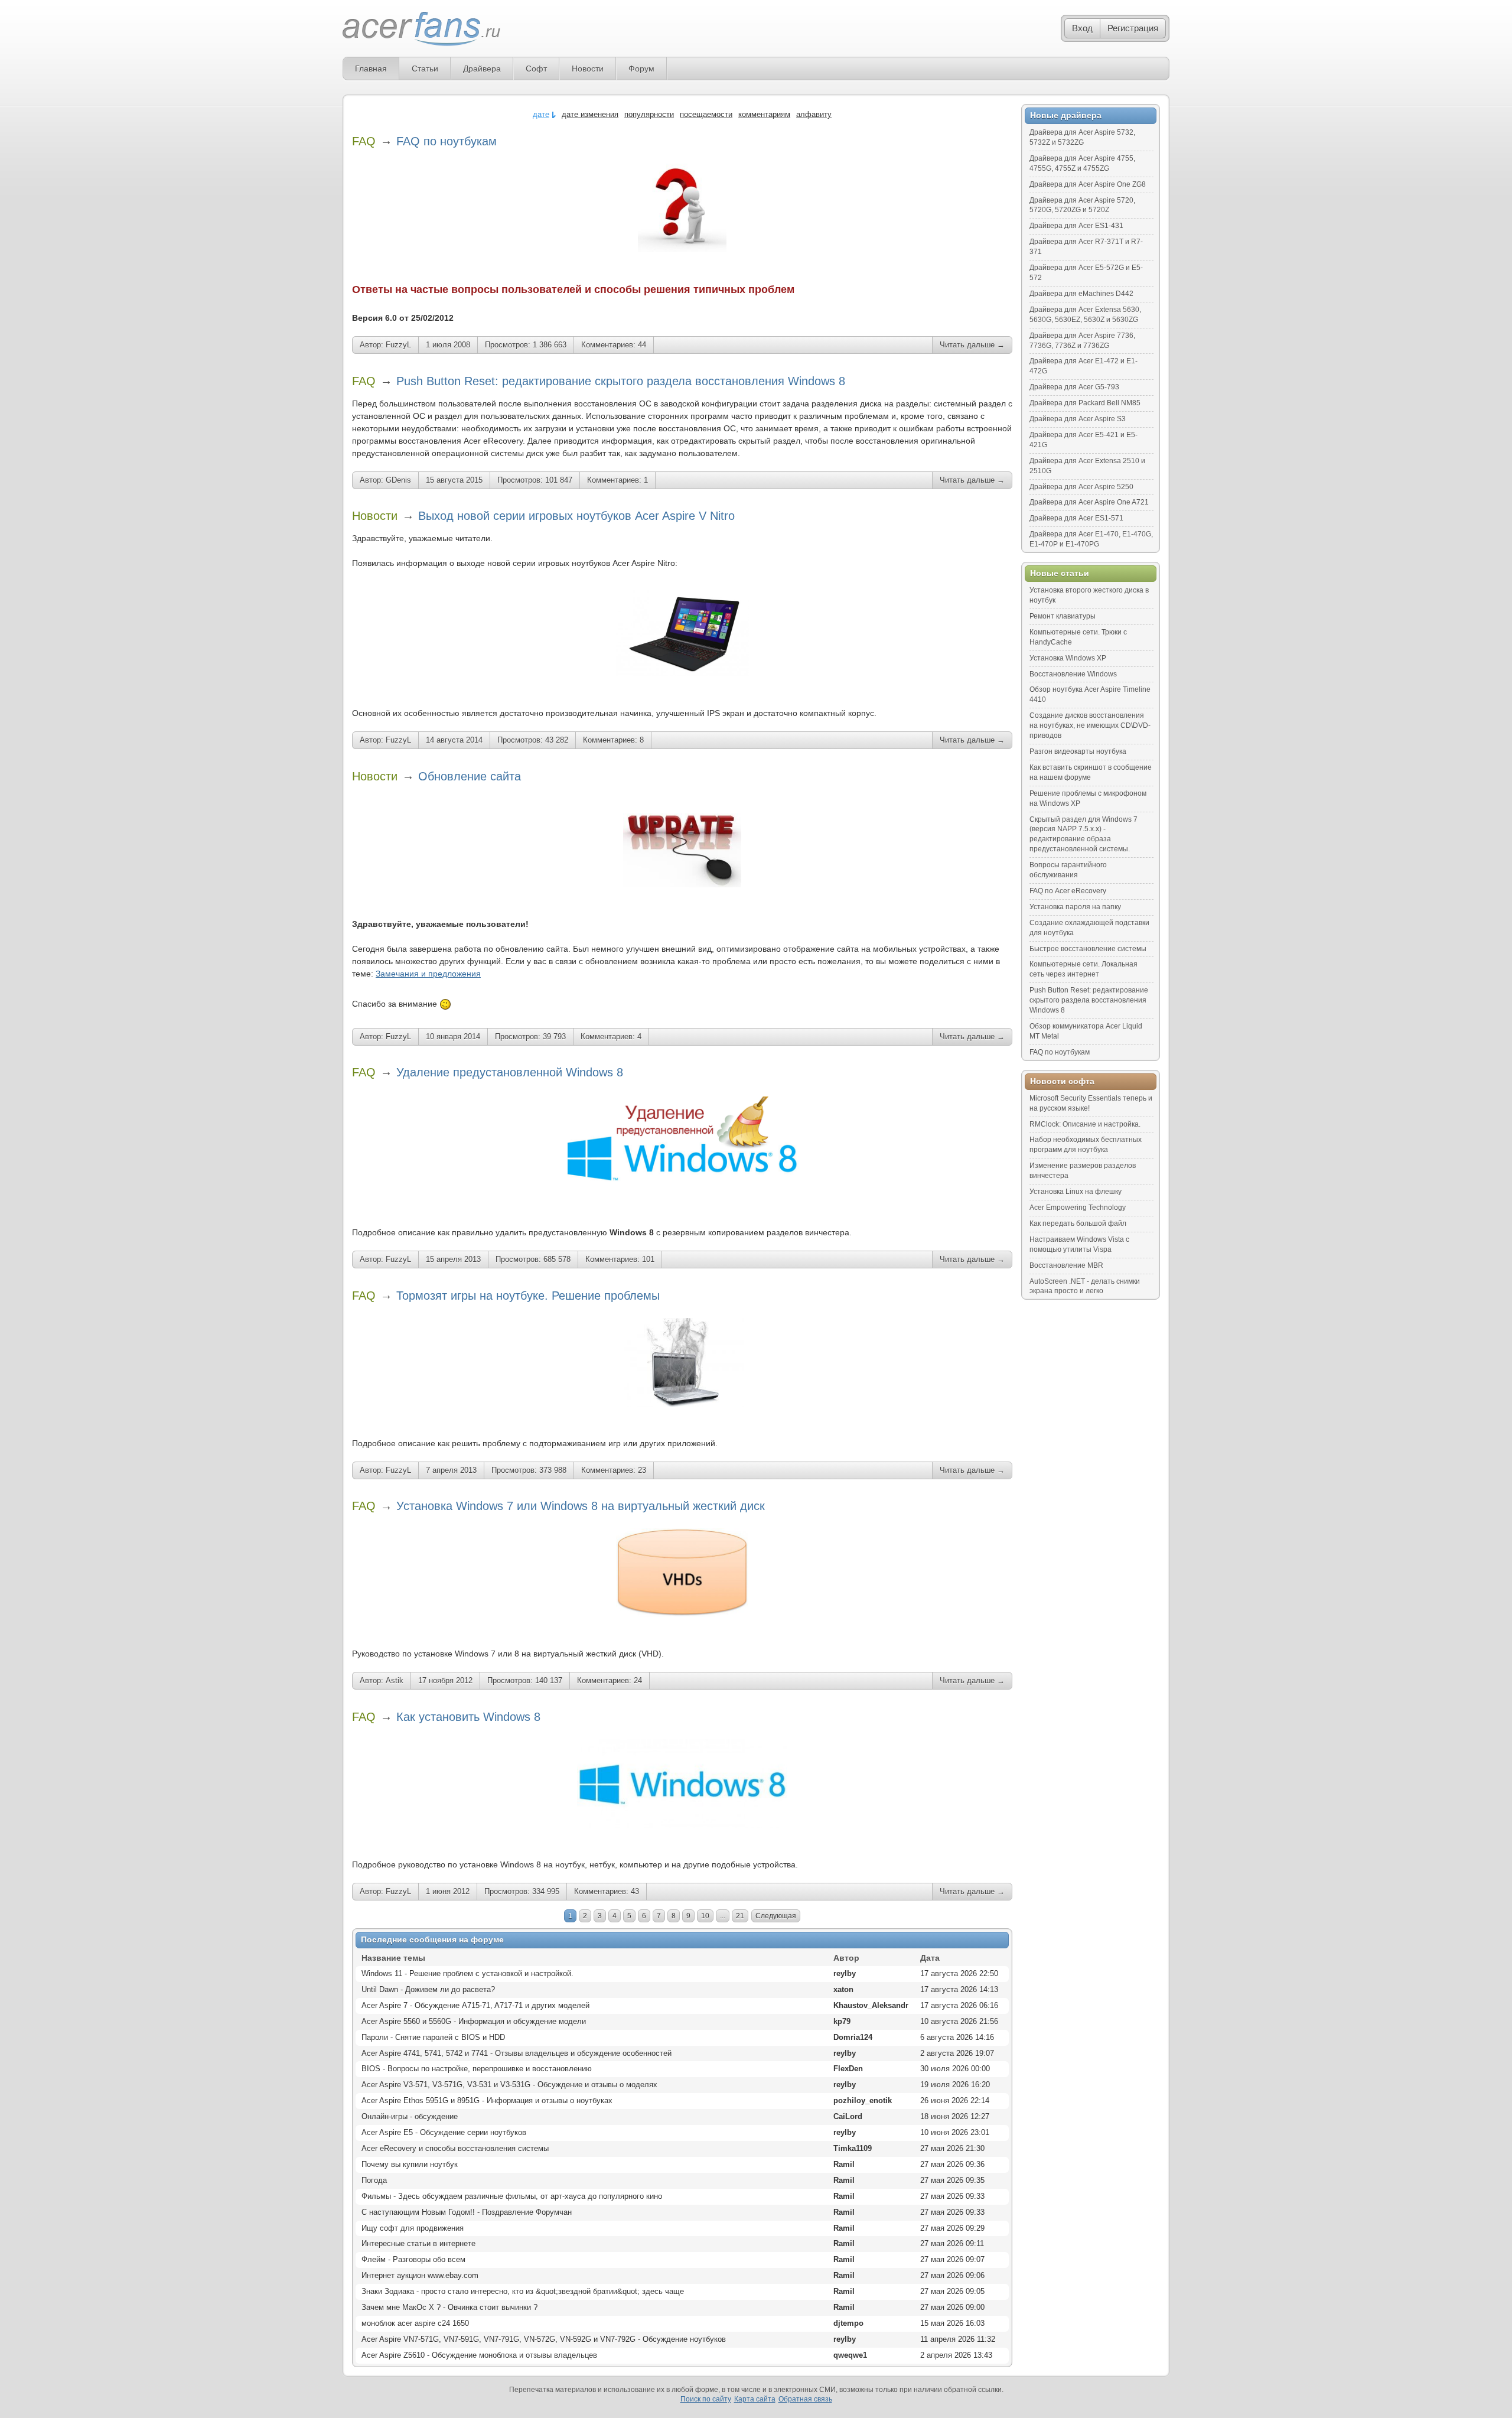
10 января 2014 (453, 1036)
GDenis (398, 480)
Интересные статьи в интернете (418, 2243)
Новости (588, 69)
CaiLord (848, 2116)
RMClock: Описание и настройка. (1085, 1124)
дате (541, 114)
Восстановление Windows (1073, 674)
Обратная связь (805, 2399)
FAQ (364, 141)
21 (740, 1916)
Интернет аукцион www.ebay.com (420, 2275)
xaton (843, 1989)
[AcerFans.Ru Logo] (421, 29)
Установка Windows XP (1068, 658)
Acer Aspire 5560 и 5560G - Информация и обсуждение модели (474, 2021)
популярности (649, 114)
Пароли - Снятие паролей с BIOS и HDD (433, 2037)
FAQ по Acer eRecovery (1068, 891)
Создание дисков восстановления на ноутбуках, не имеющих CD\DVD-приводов (1090, 725)
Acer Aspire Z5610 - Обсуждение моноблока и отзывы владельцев (479, 2355)
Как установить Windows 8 (468, 1717)
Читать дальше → (972, 345)
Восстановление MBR (1066, 1265)
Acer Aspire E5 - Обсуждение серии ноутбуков (444, 2132)
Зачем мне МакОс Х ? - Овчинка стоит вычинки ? (449, 2307)
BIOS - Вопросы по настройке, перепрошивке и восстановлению (477, 2069)
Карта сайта (755, 2399)
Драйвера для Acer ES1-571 (1076, 518)
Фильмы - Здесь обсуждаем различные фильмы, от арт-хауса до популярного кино (512, 2196)
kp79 (842, 2021)
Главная (371, 69)
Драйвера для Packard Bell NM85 (1085, 403)
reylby (845, 1973)
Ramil (844, 2164)
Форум (641, 69)
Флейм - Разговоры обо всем (413, 2259)
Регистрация (1133, 28)
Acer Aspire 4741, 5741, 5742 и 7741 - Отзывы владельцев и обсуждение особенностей (517, 2053)
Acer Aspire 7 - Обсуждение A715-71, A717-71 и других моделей (475, 2005)
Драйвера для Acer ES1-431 (1076, 226)
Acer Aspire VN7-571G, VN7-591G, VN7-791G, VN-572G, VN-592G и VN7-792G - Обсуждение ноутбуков (544, 2339)
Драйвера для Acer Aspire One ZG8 (1088, 184)
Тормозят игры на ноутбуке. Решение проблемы (528, 1296)
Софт (536, 69)
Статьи (425, 69)
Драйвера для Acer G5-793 (1074, 387)
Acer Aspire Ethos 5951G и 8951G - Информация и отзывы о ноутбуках (487, 2100)
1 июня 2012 (448, 1891)
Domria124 (853, 2037)
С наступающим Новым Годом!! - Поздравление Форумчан (467, 2212)
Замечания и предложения (428, 974)
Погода (374, 2180)
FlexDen (848, 2069)
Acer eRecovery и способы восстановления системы (455, 2148)
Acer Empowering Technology (1078, 1208)
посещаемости (706, 114)
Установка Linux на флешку (1076, 1192)
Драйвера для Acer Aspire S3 (1078, 419)
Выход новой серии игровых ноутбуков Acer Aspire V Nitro (576, 516)
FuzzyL (398, 345)
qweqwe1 (850, 2355)
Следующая (776, 1916)
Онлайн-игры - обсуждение (410, 2116)
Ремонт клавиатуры (1063, 616)
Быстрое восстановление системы (1088, 949)
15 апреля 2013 (453, 1259)
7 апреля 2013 (451, 1470)
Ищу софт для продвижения (413, 2228)
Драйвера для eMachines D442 (1081, 294)
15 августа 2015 (454, 480)
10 (705, 1916)
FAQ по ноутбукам (447, 141)
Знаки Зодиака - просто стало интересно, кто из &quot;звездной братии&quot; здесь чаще (523, 2291)
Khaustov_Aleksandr (871, 2005)
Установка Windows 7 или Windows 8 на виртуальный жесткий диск (581, 1506)
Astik (395, 1680)
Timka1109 (853, 2148)
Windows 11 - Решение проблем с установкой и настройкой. (467, 1973)
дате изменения (590, 114)
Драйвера (482, 69)
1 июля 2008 (448, 345)
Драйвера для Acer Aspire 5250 (1081, 487)
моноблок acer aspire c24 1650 (415, 2323)
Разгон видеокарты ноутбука (1078, 751)
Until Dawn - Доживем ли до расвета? (428, 1989)
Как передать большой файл (1078, 1223)
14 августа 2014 (454, 740)
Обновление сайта (470, 776)
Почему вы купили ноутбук (410, 2164)
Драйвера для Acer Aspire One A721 (1089, 502)
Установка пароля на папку (1075, 907)
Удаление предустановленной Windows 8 (510, 1072)
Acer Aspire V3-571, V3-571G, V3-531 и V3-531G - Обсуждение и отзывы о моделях (509, 2085)
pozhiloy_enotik (863, 2100)
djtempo (848, 2323)
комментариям (764, 114)
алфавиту (814, 114)
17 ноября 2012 (445, 1680)
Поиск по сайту (706, 2399)
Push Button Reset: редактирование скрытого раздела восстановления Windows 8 (621, 381)
